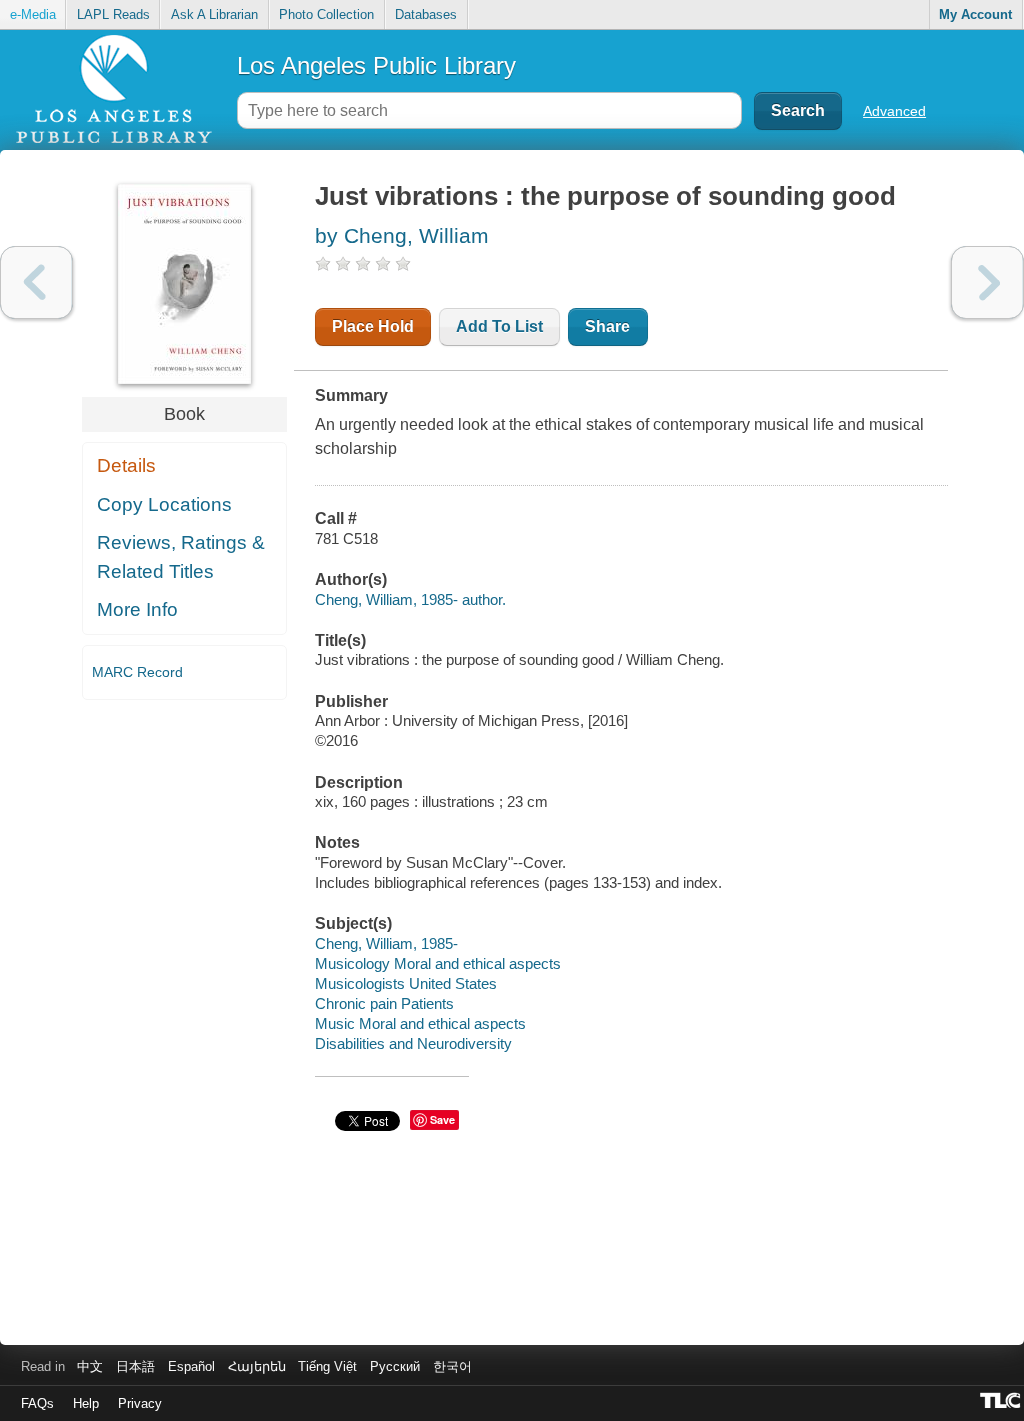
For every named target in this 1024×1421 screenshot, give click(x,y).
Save (442, 1119)
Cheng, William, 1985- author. (410, 599)
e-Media (33, 14)
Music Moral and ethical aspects (420, 1023)
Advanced (894, 111)
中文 (90, 1366)
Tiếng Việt (327, 1366)
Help (86, 1403)
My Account (975, 14)
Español (191, 1366)
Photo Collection (326, 14)
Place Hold (373, 326)
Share (607, 326)
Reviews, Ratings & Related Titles (181, 557)
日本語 (135, 1366)
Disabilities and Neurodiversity (413, 1043)
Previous (36, 282)
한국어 (452, 1366)
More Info (137, 609)
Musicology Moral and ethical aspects (438, 963)
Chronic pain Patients (384, 1003)
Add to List (499, 326)
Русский (395, 1366)
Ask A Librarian (214, 14)
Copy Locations (164, 504)
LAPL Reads (113, 14)
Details (126, 465)
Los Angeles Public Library (376, 65)
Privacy (140, 1403)
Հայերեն (257, 1366)
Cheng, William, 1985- (386, 943)
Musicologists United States (406, 983)
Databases (426, 14)
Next (987, 282)
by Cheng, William (402, 235)
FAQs (37, 1403)
